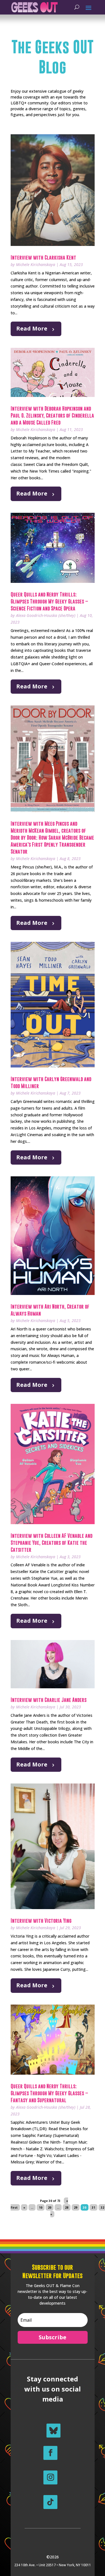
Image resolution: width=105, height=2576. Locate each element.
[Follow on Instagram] (50, 2477)
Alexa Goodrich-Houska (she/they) (46, 615)
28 (67, 2208)
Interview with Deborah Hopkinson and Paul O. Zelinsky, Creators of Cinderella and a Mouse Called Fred (52, 416)
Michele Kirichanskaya (36, 264)
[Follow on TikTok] (50, 2502)
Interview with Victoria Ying (41, 1921)
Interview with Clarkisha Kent (43, 258)
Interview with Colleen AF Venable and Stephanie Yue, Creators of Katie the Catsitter (52, 1543)
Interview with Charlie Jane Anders (49, 1700)
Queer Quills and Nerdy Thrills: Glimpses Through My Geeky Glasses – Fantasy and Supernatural (49, 2093)
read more (32, 328)
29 (76, 2208)
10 (41, 2208)
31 (94, 2208)
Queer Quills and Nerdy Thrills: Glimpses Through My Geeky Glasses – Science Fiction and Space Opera (49, 601)
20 (50, 2208)
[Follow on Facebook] (50, 2453)
